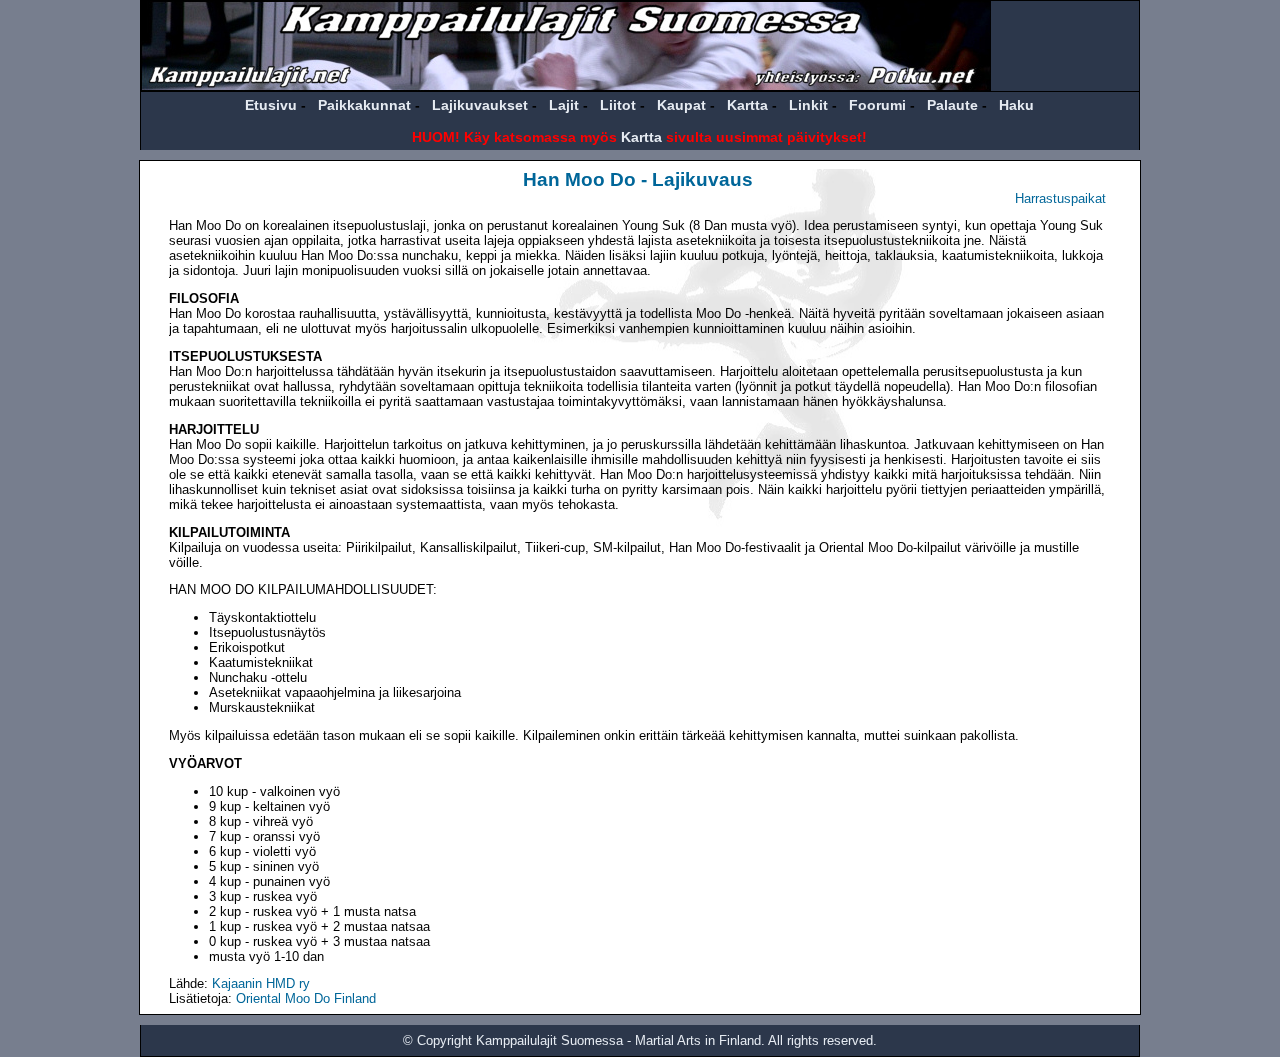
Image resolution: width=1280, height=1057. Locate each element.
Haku (1016, 105)
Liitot (618, 105)
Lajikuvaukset (480, 105)
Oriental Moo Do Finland (306, 998)
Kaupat (681, 105)
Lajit (564, 105)
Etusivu (271, 105)
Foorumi (877, 105)
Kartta (747, 105)
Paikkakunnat (364, 105)
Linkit (808, 105)
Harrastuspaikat (1060, 198)
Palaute (952, 105)
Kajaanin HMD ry (261, 983)
